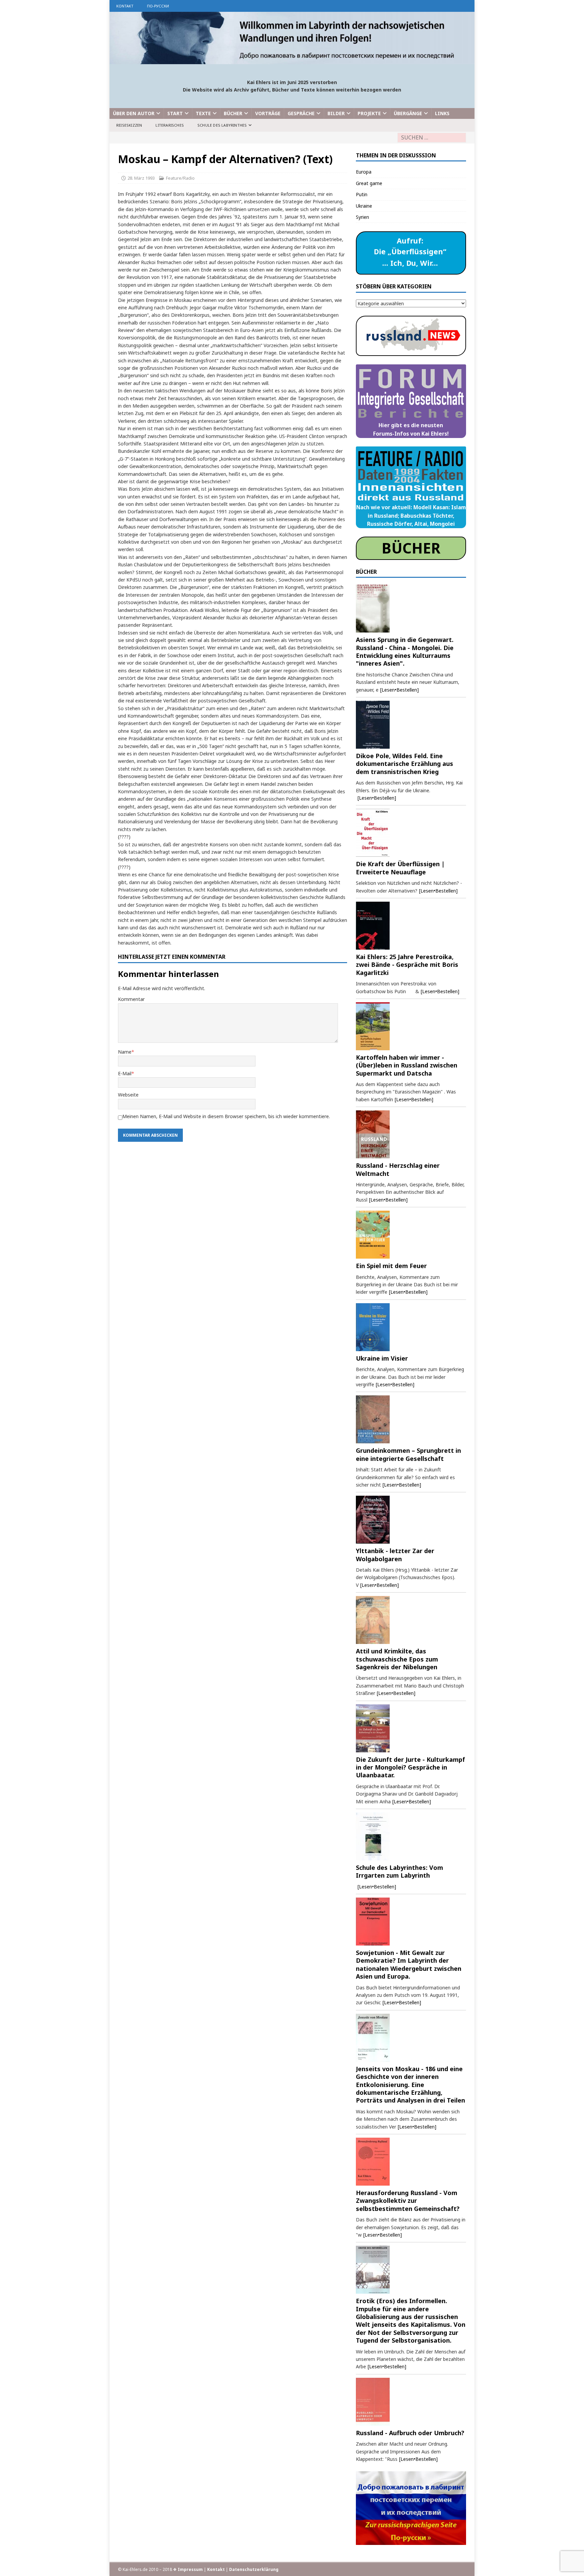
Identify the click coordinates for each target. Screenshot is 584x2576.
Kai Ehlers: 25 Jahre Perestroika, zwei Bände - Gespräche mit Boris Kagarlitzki (407, 965)
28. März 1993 (141, 178)
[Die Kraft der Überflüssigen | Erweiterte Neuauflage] (411, 833)
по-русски (158, 6)
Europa (364, 172)
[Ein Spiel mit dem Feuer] (411, 1235)
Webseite (128, 1095)
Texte (203, 113)
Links (442, 113)
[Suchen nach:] (432, 138)
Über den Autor (134, 113)
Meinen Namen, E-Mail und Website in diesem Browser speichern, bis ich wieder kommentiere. (226, 1116)
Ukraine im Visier (382, 1358)
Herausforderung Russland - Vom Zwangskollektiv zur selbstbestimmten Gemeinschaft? (408, 2201)
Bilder (336, 113)
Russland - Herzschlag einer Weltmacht (398, 1169)
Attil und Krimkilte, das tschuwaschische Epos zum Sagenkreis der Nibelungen (397, 1659)
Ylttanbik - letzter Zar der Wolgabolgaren (395, 1555)
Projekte (369, 113)
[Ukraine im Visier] (411, 1327)
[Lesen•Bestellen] (399, 690)
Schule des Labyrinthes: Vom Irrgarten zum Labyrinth (399, 1871)
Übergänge (408, 113)
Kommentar (131, 999)
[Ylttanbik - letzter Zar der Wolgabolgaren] (411, 1520)
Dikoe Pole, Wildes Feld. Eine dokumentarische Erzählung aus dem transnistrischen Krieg (405, 764)
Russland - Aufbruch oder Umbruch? (410, 2433)
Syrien (362, 217)
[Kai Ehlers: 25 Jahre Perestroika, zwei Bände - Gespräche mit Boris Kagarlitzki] (411, 926)
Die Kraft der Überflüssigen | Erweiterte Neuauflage (400, 868)
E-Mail (125, 1073)
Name (125, 1052)
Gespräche (301, 113)
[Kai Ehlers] (292, 60)
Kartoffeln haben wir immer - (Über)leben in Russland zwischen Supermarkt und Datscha (407, 1065)
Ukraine (364, 206)
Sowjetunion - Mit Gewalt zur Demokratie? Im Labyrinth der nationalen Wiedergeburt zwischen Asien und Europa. (409, 1964)
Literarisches (170, 125)
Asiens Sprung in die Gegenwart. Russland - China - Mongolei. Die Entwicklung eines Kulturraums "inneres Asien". (405, 651)
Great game (369, 183)
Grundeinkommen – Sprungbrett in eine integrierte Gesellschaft (408, 1454)
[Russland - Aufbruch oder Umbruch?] (411, 2402)
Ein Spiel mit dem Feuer (391, 1266)
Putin (362, 194)
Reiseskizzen (129, 125)
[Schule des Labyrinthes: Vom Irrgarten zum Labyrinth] (411, 1836)
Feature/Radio (180, 178)
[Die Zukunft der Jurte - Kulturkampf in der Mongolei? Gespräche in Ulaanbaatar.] (411, 1728)
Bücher (233, 113)
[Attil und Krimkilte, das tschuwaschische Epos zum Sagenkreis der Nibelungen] (411, 1620)
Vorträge (268, 113)
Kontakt (125, 6)
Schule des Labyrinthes (222, 125)
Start (175, 113)
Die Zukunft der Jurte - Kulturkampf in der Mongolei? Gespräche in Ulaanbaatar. (410, 1767)
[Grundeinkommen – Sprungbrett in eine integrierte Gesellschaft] (411, 1419)
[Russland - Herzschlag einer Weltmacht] (411, 1134)
